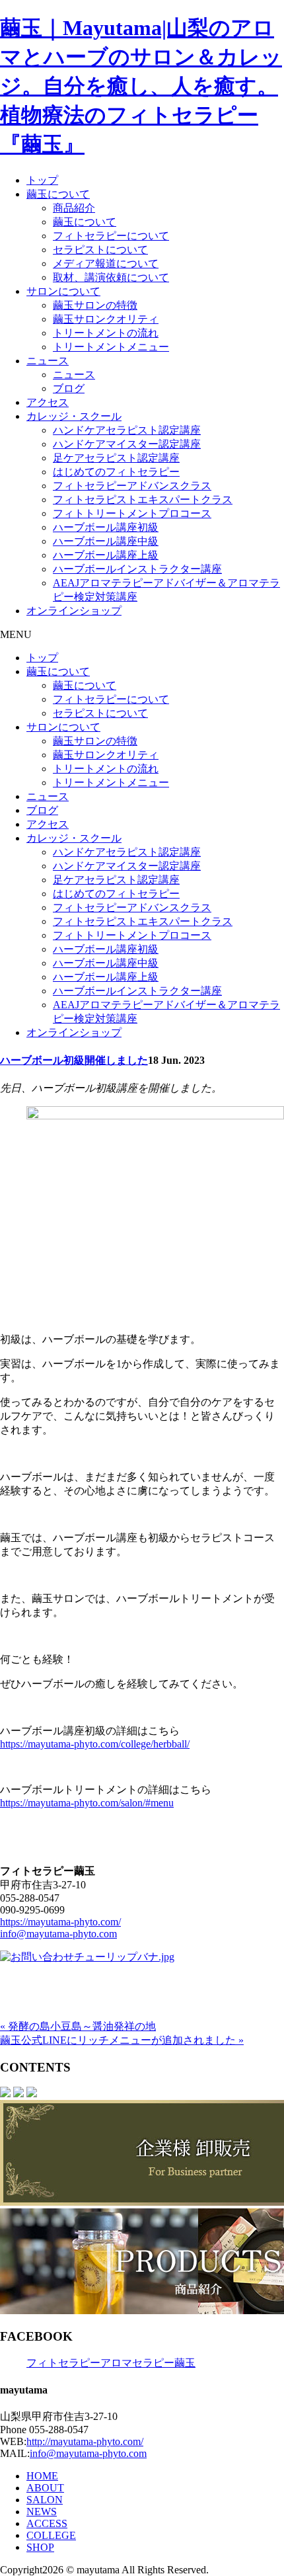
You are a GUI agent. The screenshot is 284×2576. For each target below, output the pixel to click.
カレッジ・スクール (74, 416)
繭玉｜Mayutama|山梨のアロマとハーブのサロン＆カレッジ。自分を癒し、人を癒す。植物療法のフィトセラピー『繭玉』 (141, 86)
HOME (42, 2476)
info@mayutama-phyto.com (58, 1934)
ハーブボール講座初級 (106, 527)
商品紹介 (74, 208)
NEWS (42, 2512)
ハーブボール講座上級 (106, 555)
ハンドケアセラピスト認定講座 (127, 430)
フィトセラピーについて (111, 236)
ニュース (48, 361)
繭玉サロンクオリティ (106, 319)
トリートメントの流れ (106, 333)
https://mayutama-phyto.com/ (60, 1922)
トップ (42, 180)
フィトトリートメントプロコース (132, 513)
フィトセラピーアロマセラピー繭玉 (111, 2363)
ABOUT (45, 2488)
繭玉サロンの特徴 (95, 305)
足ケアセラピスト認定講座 (116, 458)
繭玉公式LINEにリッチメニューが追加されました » (122, 2040)
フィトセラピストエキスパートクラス (143, 500)
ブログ (69, 388)
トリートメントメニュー (111, 347)
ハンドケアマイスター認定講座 (127, 444)
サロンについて (63, 291)
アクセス (48, 402)
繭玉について (58, 194)
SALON (45, 2500)
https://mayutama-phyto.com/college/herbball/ (95, 1744)
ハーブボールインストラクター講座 (137, 569)
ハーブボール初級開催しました (74, 1060)
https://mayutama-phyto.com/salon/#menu (87, 1803)
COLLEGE (51, 2535)
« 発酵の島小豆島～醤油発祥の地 (78, 2026)
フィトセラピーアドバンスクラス (132, 486)
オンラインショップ (74, 611)
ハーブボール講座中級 (106, 541)
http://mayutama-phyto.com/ (85, 2441)
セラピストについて (100, 250)
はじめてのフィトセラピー (116, 472)
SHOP (40, 2547)
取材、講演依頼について (111, 277)
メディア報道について (106, 263)
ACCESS (47, 2523)
